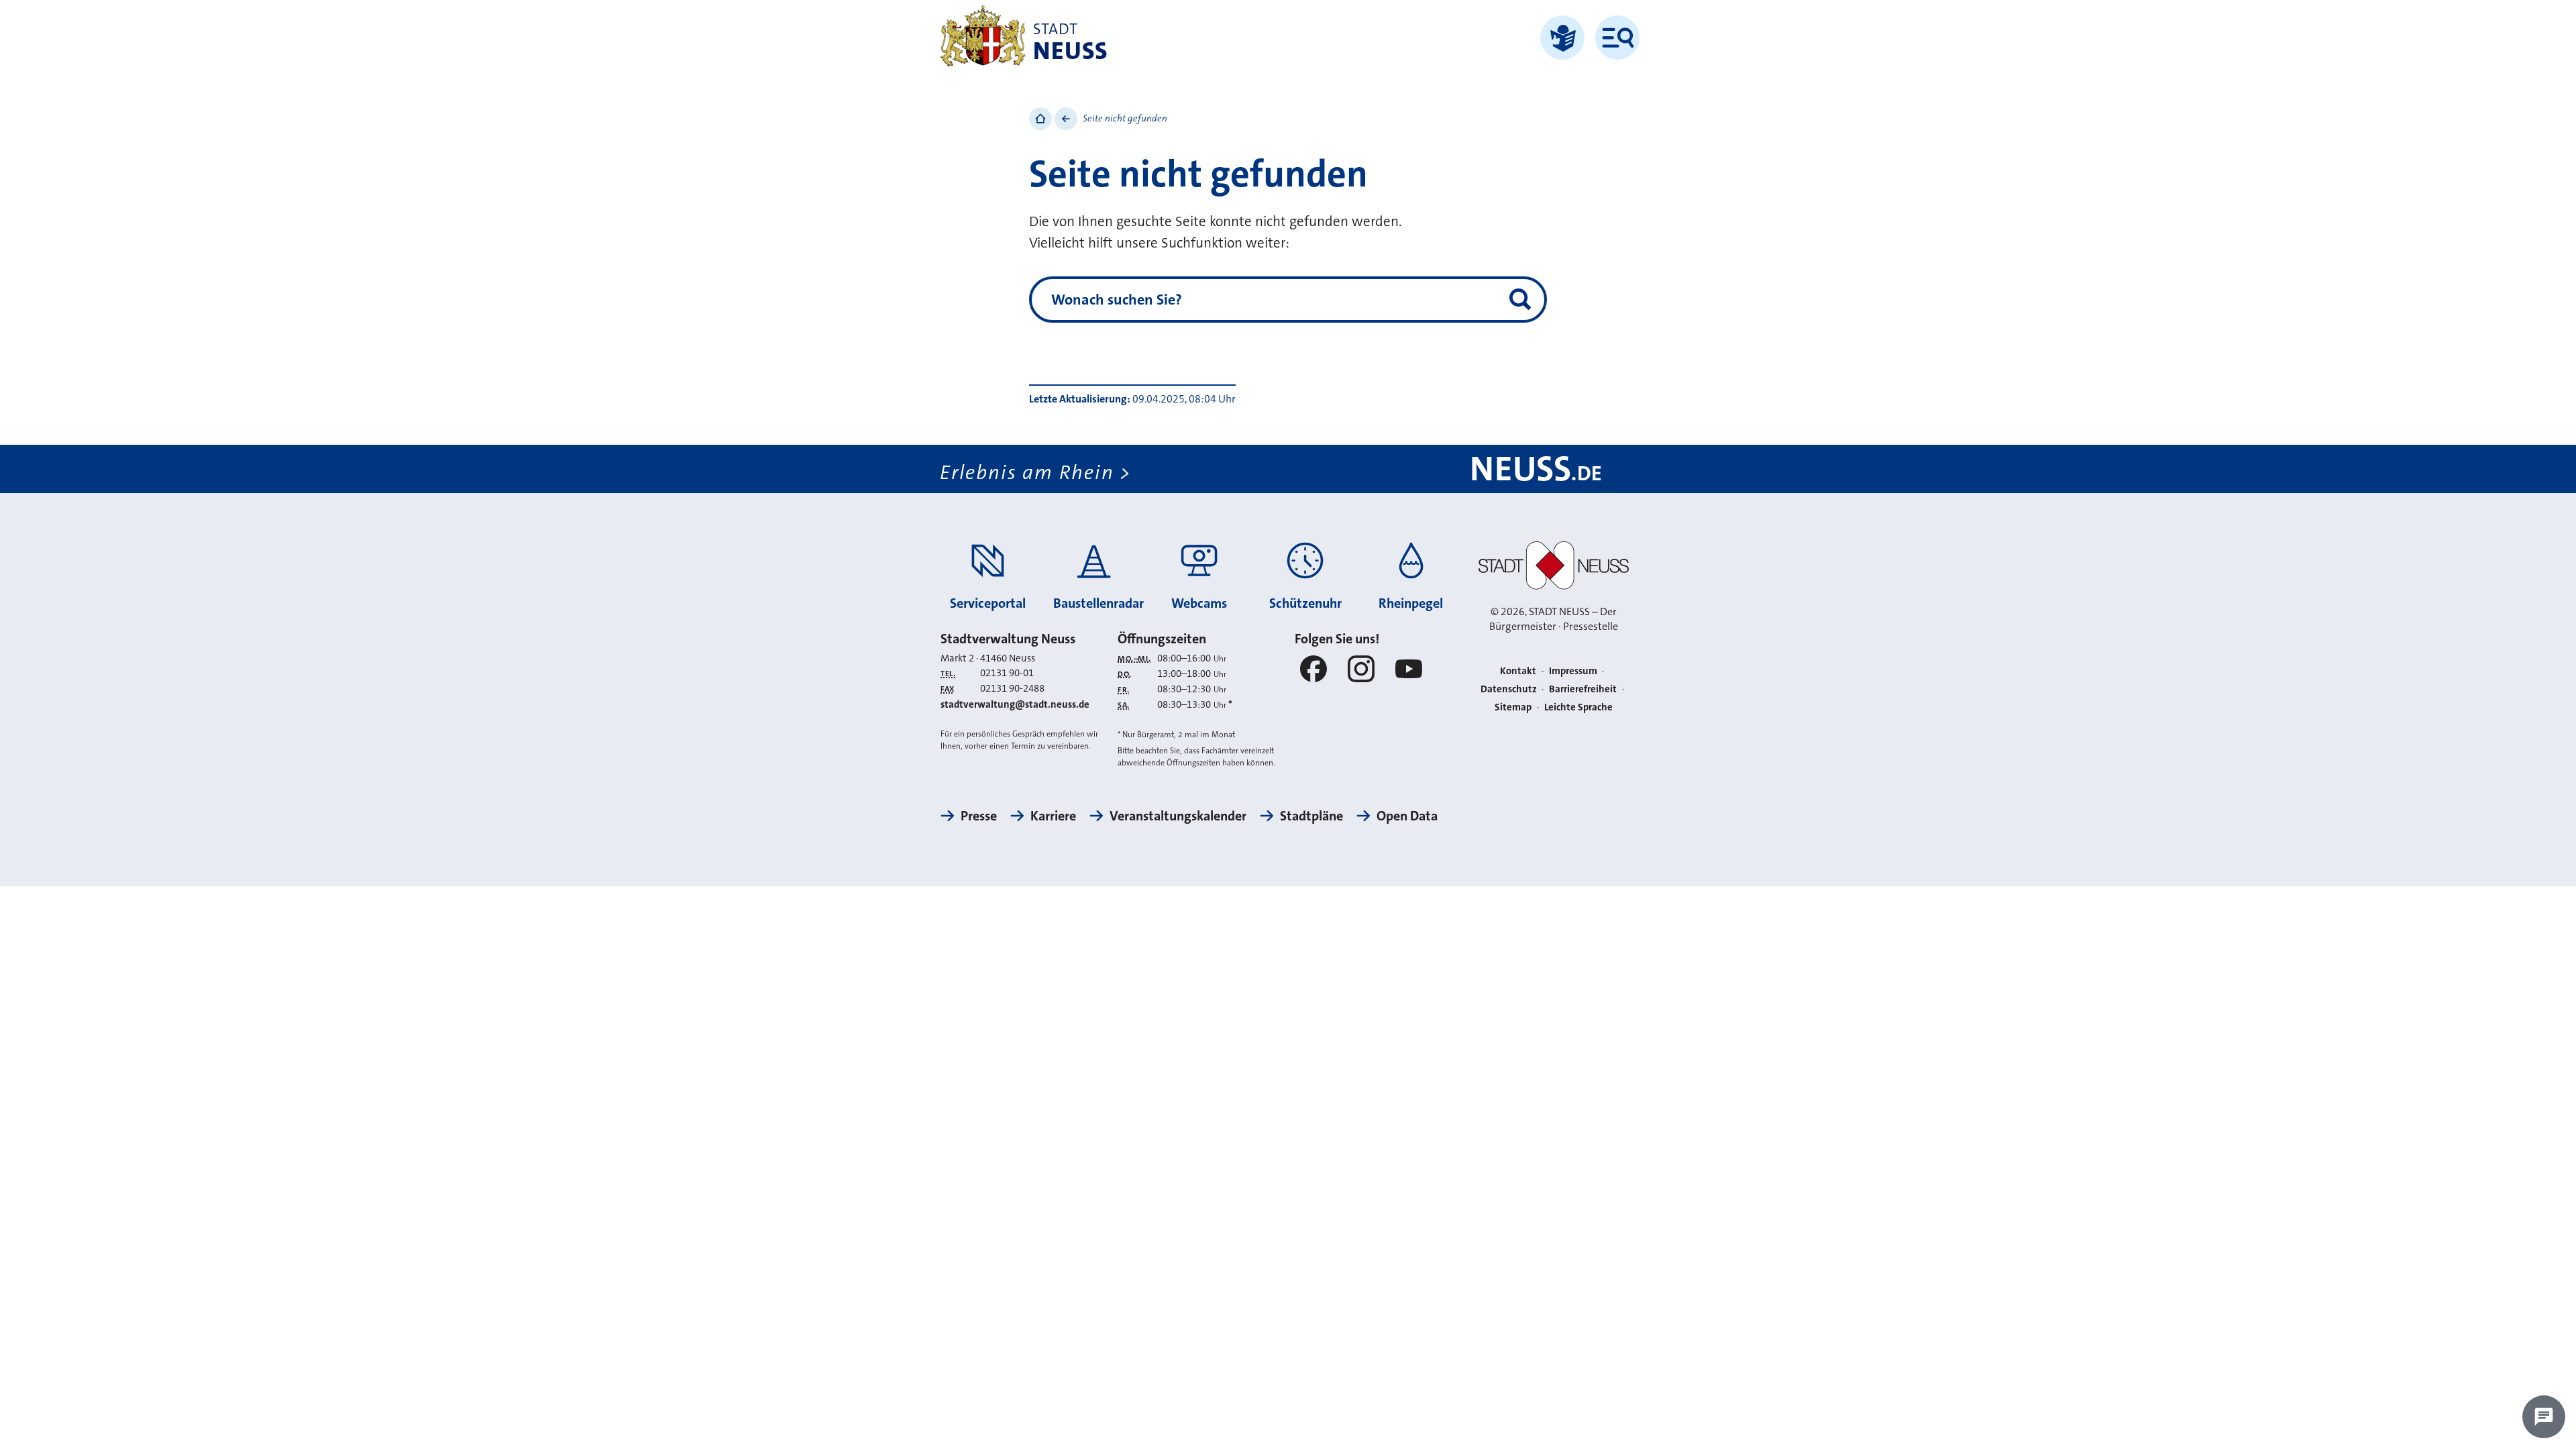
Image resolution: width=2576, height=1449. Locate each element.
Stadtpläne (1311, 816)
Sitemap (1513, 707)
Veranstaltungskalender (1178, 816)
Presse (979, 816)
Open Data (1407, 816)
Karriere (1053, 816)
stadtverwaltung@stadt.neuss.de (1015, 704)
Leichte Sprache (1578, 707)
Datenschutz (1509, 689)
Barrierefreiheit (1583, 689)
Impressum (1573, 671)
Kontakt (1518, 671)
